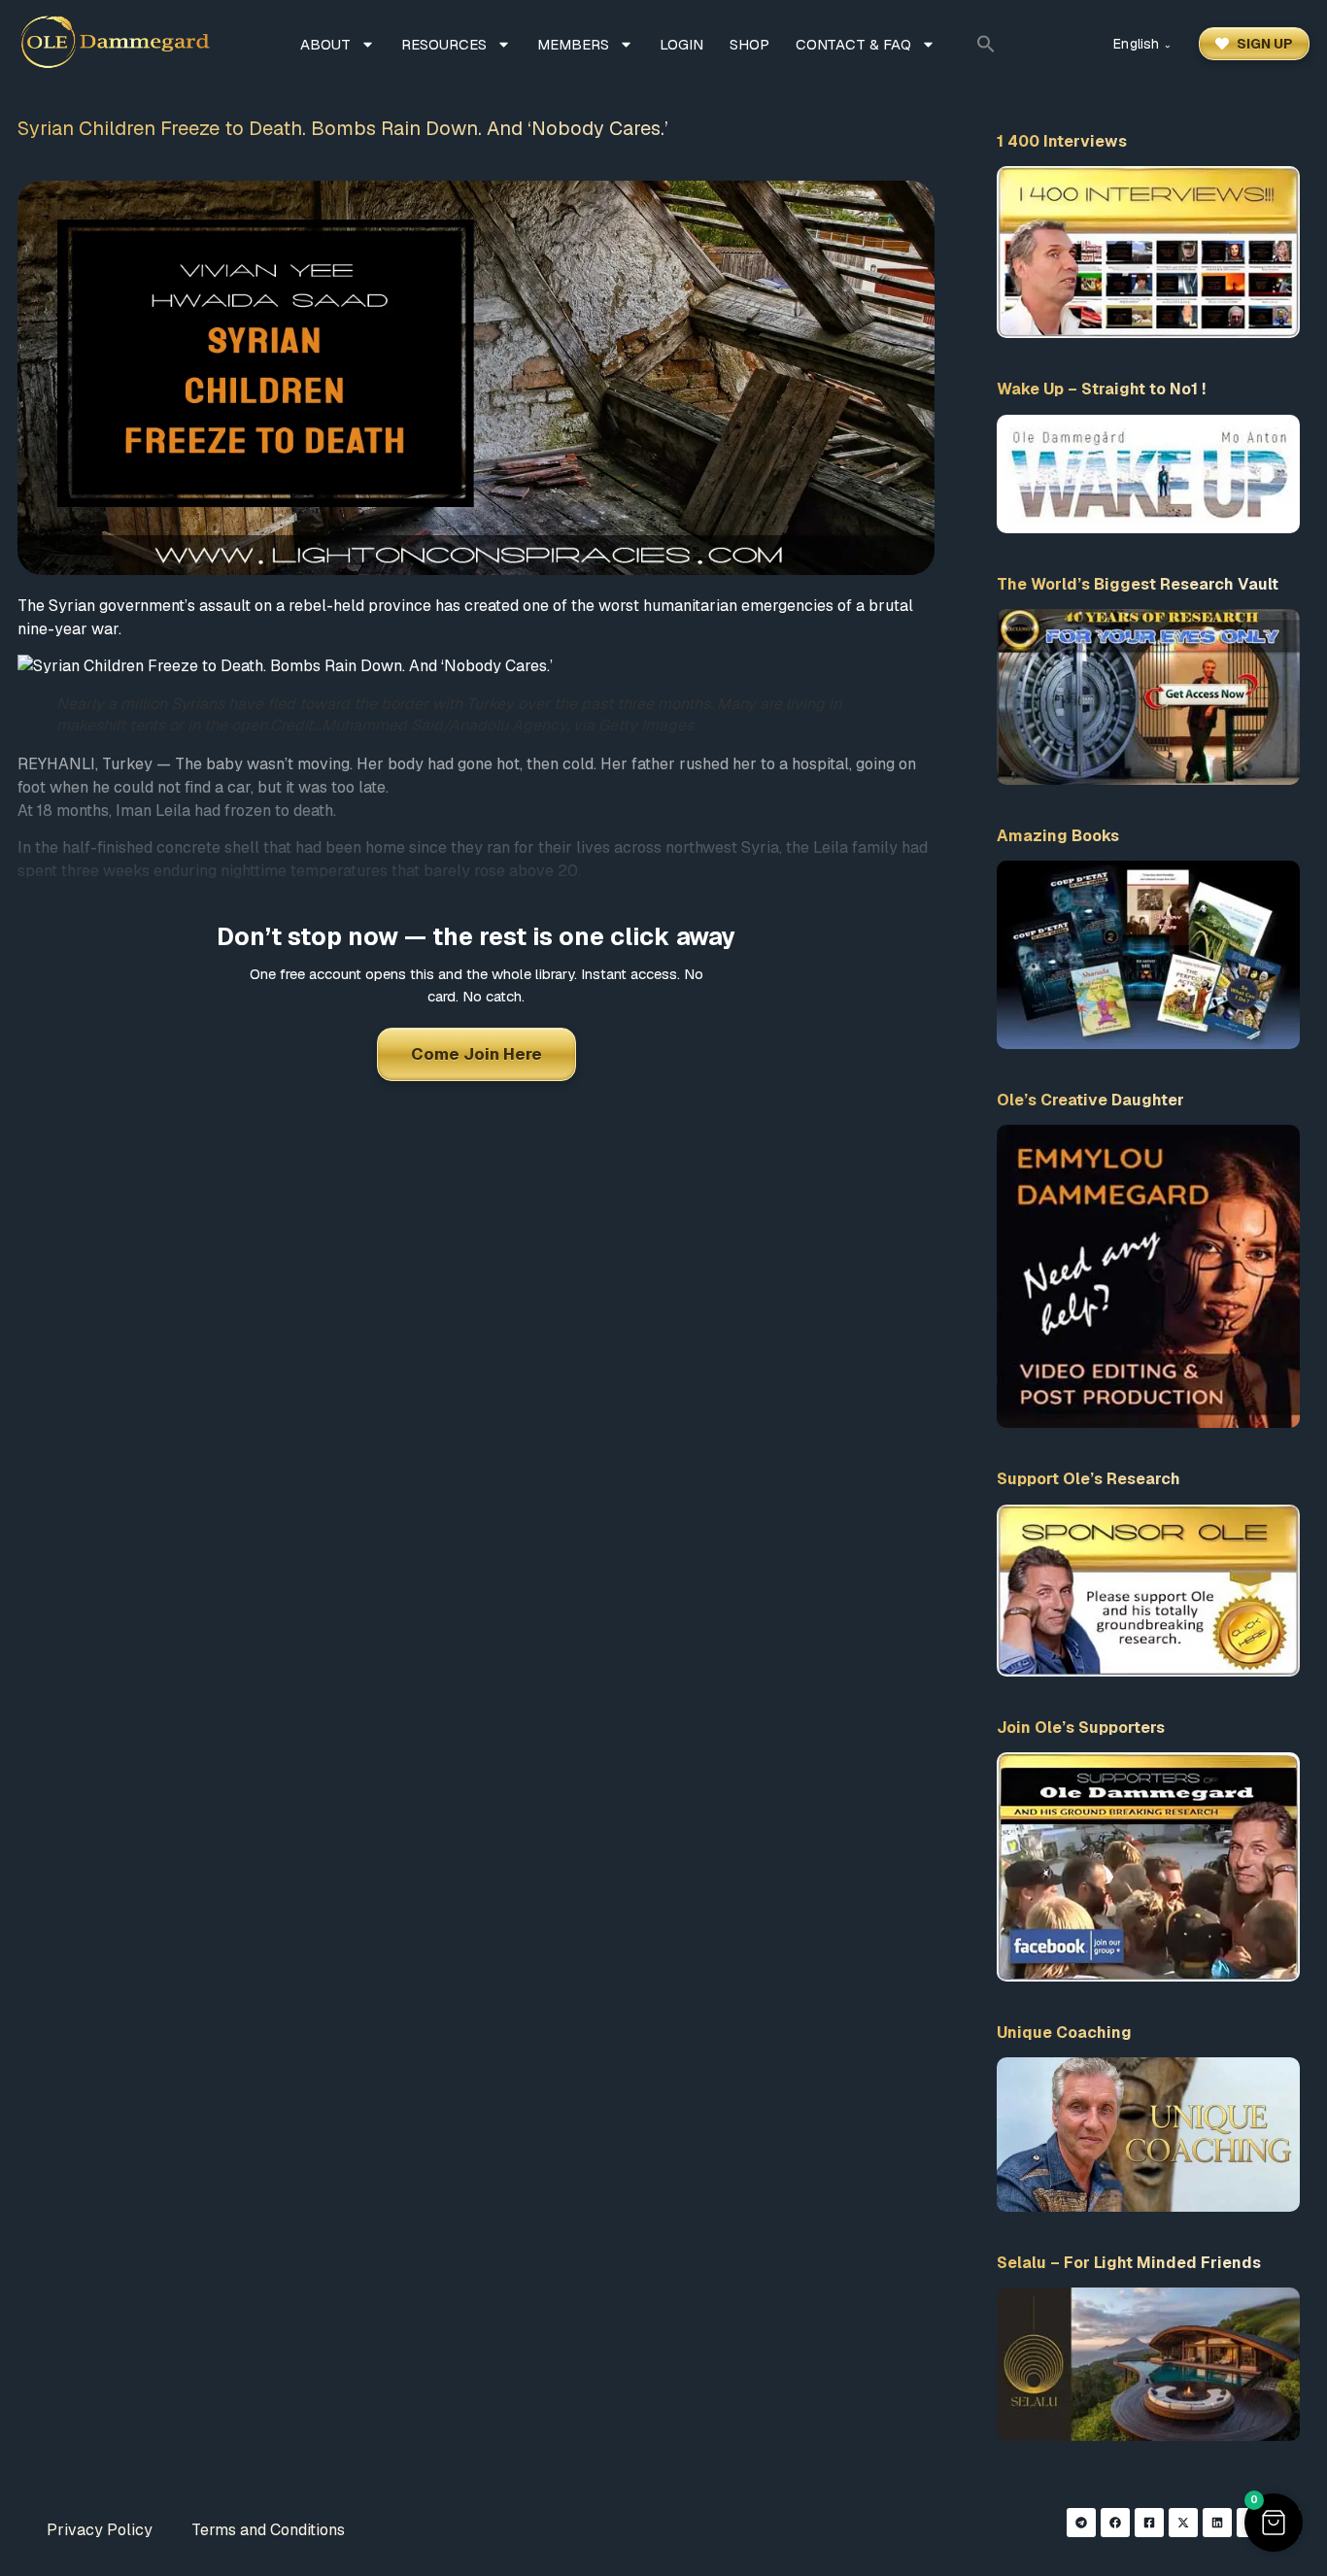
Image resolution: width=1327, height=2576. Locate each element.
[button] (986, 44)
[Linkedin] (1217, 2523)
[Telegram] (1081, 2523)
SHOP (749, 44)
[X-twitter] (1183, 2523)
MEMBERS (573, 44)
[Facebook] (1115, 2523)
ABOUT (325, 44)
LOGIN (681, 44)
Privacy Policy (100, 2530)
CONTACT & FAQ (853, 44)
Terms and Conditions (268, 2530)
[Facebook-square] (1149, 2523)
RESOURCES (444, 44)
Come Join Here (476, 1054)
